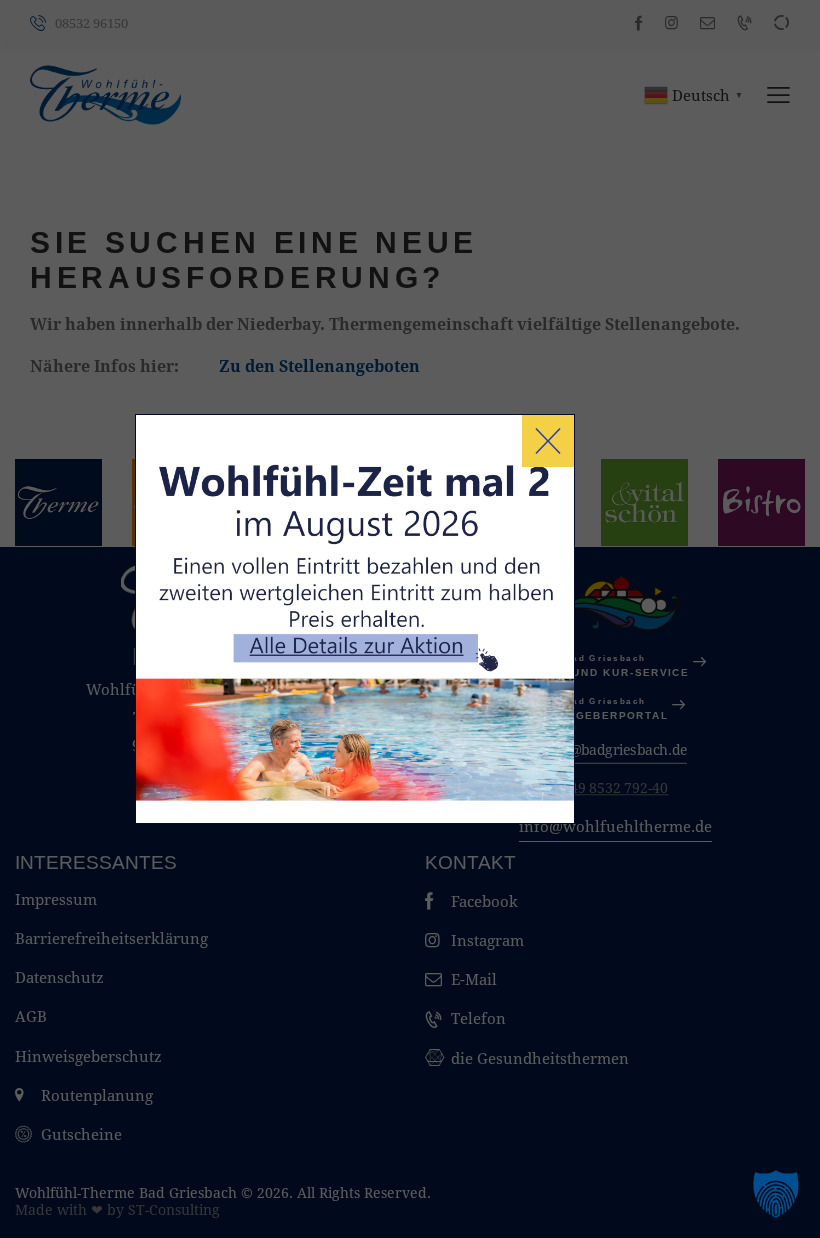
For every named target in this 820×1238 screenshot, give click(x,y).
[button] (776, 1194)
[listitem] (365, 654)
